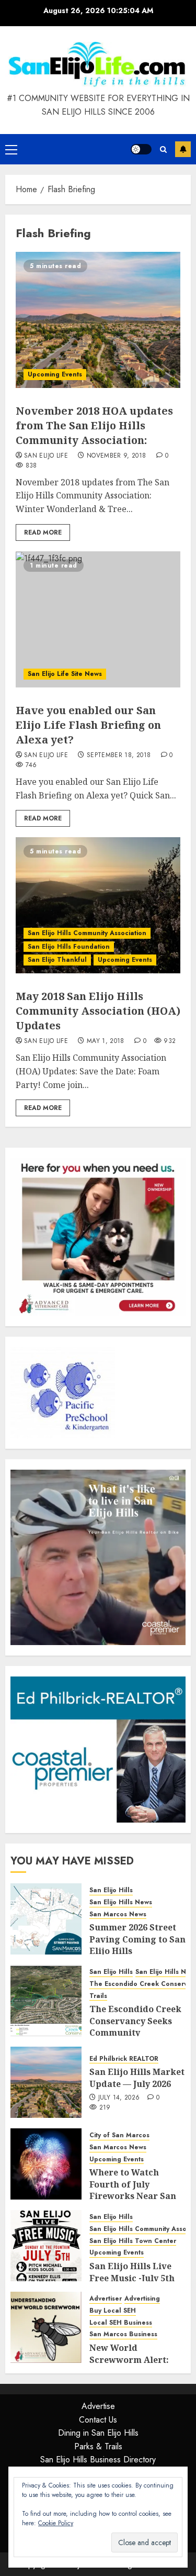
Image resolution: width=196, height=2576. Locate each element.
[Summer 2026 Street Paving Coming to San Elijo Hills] (46, 1919)
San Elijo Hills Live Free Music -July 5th (132, 2272)
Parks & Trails (98, 2446)
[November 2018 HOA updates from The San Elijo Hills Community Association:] (98, 320)
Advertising (142, 2299)
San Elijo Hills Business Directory (98, 2460)
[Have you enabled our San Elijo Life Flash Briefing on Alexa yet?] (98, 619)
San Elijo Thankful (57, 960)
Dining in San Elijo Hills (98, 2433)
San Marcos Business (123, 2334)
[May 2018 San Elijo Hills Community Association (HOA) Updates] (98, 905)
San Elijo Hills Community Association (87, 933)
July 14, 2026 (119, 2098)
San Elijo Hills (111, 1890)
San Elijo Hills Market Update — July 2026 (137, 2078)
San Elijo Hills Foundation (69, 947)
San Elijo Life (46, 456)
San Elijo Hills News (121, 1902)
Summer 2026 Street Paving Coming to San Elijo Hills (137, 1939)
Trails (98, 1996)
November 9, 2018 (117, 456)
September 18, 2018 (119, 756)
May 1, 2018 (106, 1041)
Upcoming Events (55, 374)
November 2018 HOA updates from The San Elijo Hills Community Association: (94, 425)
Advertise (98, 2406)
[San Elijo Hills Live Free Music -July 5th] (46, 2246)
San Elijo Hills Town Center (133, 2241)
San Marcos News (118, 1914)
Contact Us (98, 2420)
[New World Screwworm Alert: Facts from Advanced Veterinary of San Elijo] (46, 2327)
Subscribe (183, 149)
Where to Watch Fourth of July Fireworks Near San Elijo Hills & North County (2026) (133, 2196)
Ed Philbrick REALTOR (124, 2059)
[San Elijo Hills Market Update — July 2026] (46, 2082)
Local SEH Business (121, 2323)
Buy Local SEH (113, 2311)
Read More (43, 532)
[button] (11, 149)
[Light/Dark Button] (141, 149)
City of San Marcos (119, 2135)
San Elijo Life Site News (65, 674)
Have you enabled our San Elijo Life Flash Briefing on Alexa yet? (88, 725)
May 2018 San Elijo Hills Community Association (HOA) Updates (98, 1011)
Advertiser (106, 2299)
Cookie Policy (56, 2523)
